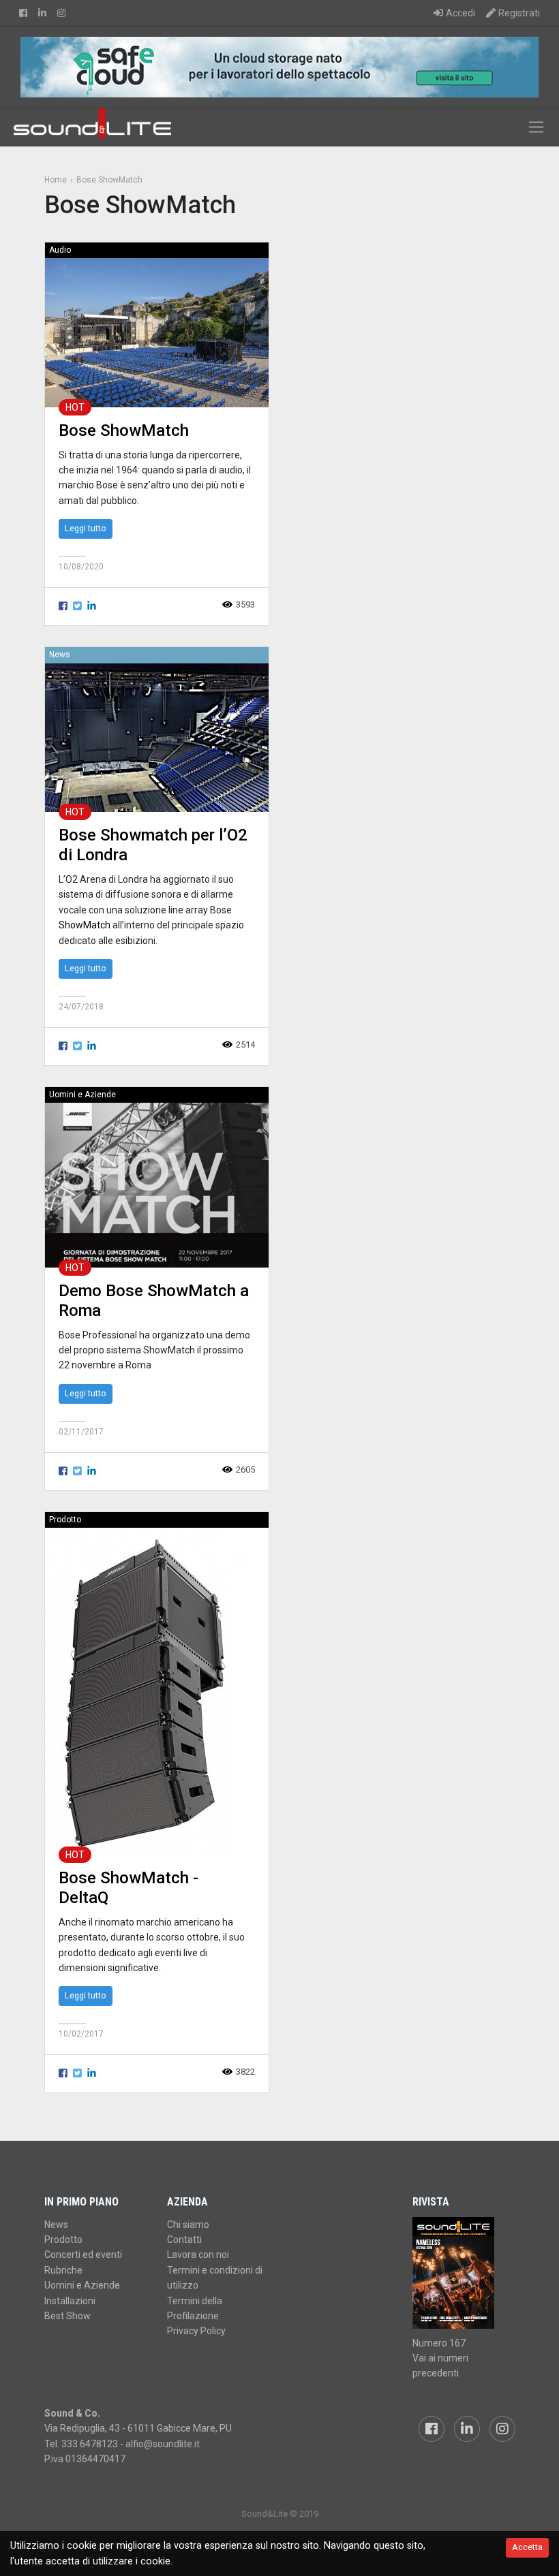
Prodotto (65, 1520)
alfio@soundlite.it (163, 2444)
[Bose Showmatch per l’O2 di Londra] (157, 737)
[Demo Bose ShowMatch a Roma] (157, 1185)
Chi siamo (188, 2225)
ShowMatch (85, 925)
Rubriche (63, 2270)
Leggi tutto (86, 528)
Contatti (184, 2240)
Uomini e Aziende (82, 1095)
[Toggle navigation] (536, 127)
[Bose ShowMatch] (157, 332)
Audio (60, 250)
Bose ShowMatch (124, 430)
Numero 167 (439, 2343)
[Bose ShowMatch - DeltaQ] (143, 1691)
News (60, 655)
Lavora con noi (198, 2255)
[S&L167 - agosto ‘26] (464, 2273)
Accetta (527, 2547)
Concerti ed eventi (83, 2255)
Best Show (67, 2316)
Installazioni (70, 2301)
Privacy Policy (196, 2331)
